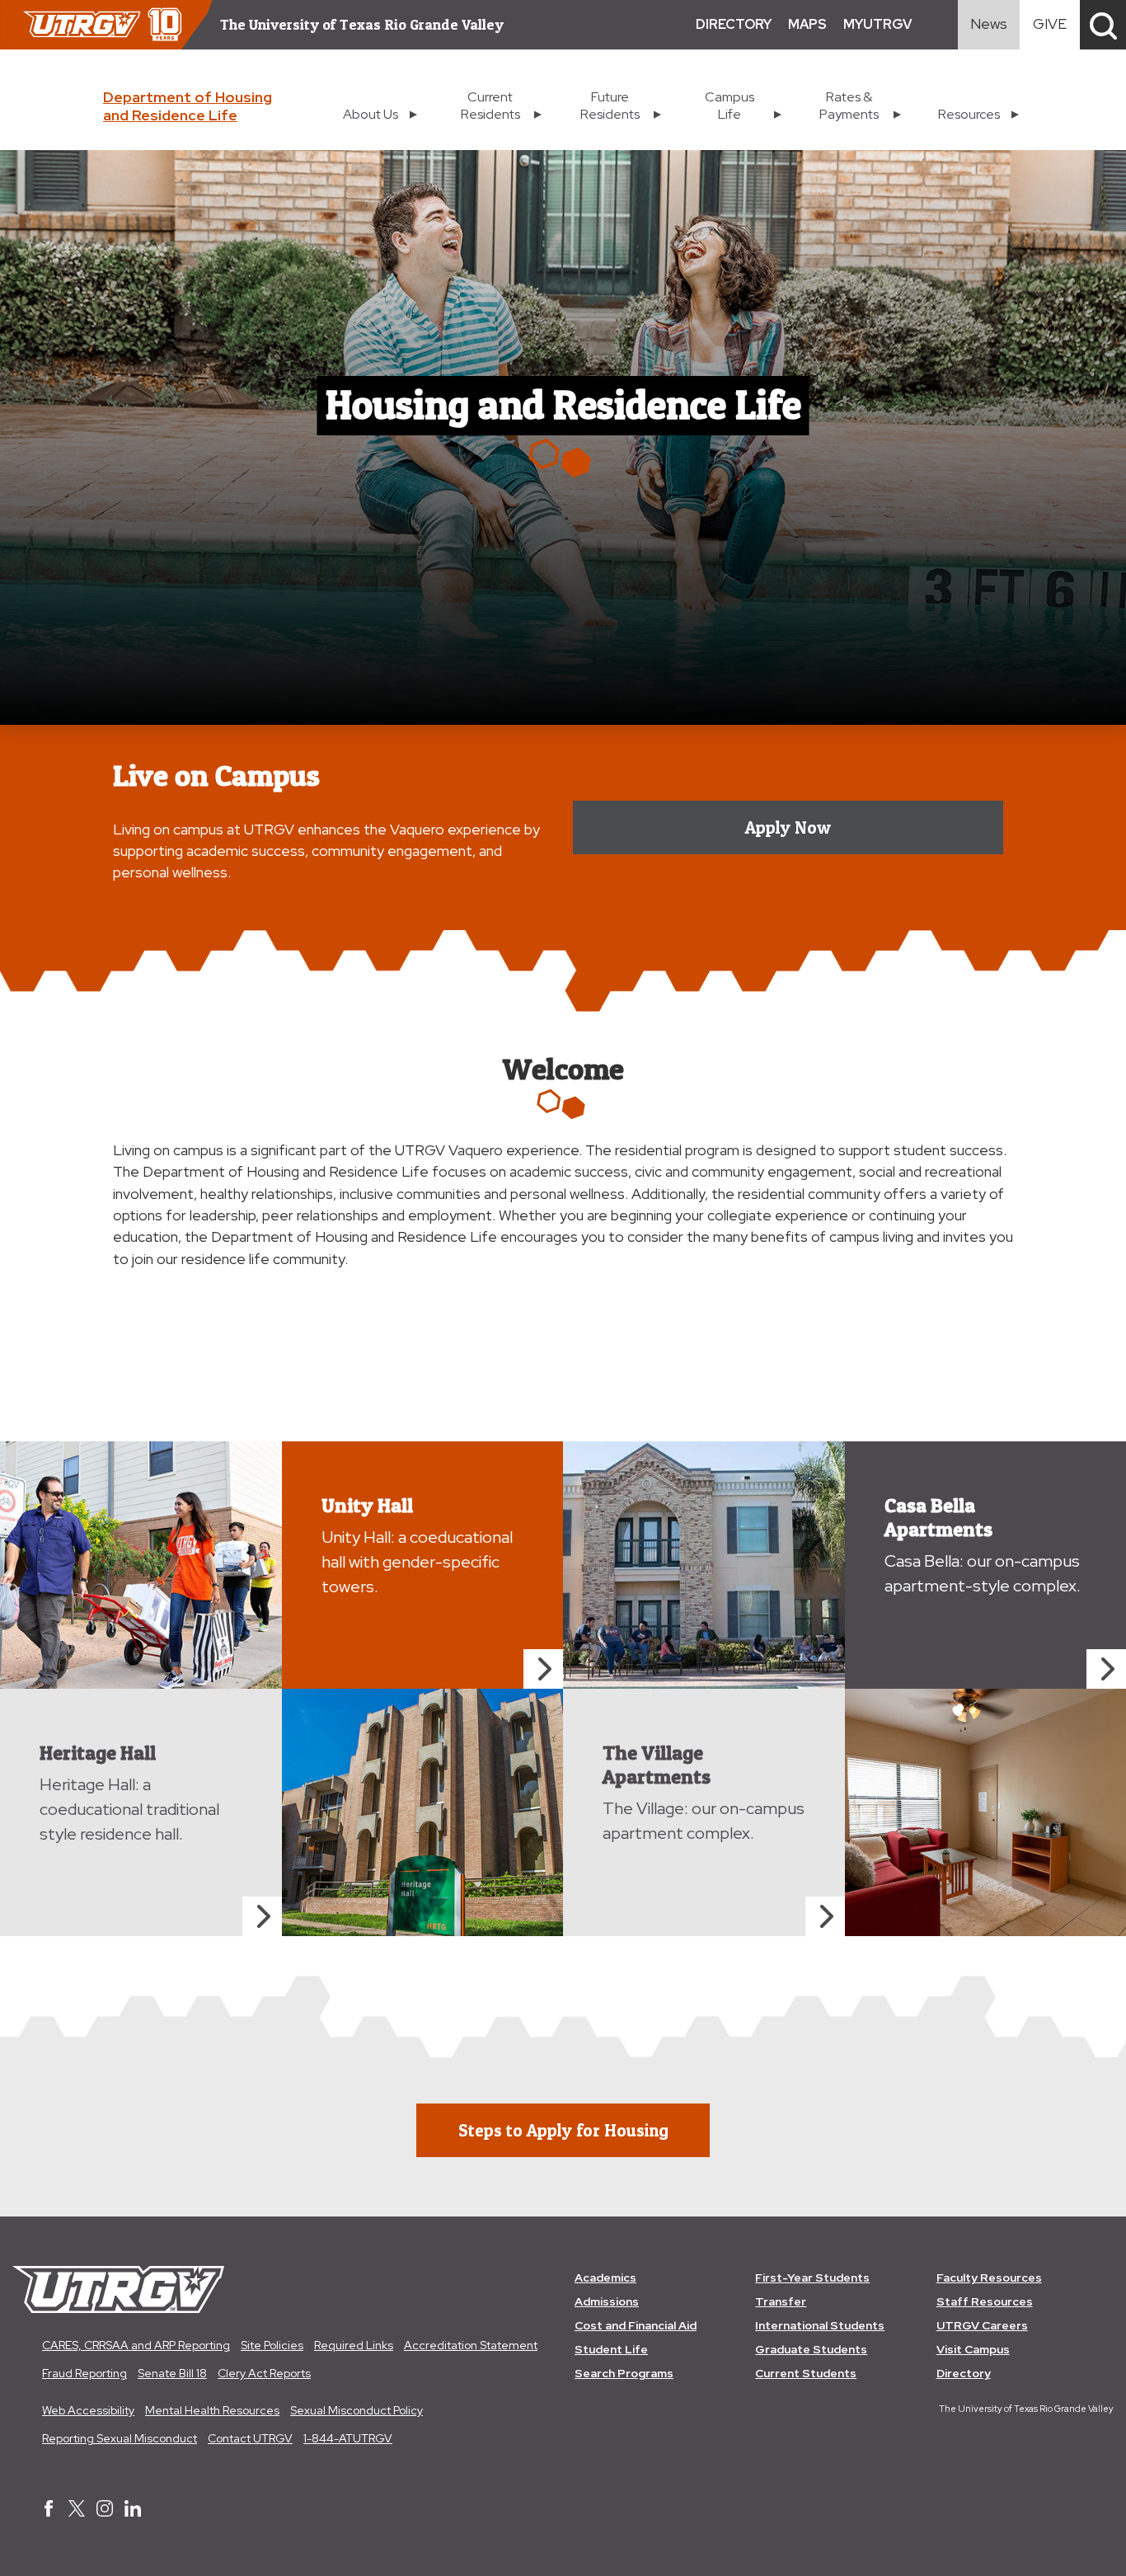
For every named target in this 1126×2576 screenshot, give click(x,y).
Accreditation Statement (471, 2345)
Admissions (607, 2301)
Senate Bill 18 (172, 2373)
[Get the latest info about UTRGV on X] (77, 2510)
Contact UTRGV (250, 2438)
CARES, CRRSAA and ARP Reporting (136, 2345)
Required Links (354, 2345)
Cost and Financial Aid (636, 2325)
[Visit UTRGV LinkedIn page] (133, 2510)
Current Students (806, 2373)
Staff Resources (985, 2301)
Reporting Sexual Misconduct (120, 2438)
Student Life (611, 2349)
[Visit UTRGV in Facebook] (49, 2510)
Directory (964, 2373)
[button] (1103, 25)
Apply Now (788, 827)
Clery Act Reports (264, 2373)
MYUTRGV (877, 24)
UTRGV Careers (982, 2325)
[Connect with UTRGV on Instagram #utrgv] (105, 2510)
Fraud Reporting (84, 2373)
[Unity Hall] (543, 1669)
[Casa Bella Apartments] (1106, 1669)
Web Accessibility (88, 2410)
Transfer (781, 2301)
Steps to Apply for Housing (563, 2130)
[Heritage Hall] (262, 1916)
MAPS (807, 24)
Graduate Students (811, 2349)
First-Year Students (812, 2278)
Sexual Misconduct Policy (357, 2410)
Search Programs (624, 2373)
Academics (605, 2278)
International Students (820, 2325)
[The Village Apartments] (825, 1916)
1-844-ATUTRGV (348, 2438)
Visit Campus (973, 2349)
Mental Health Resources (212, 2410)
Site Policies (272, 2345)
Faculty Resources (989, 2278)
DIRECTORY (734, 24)
